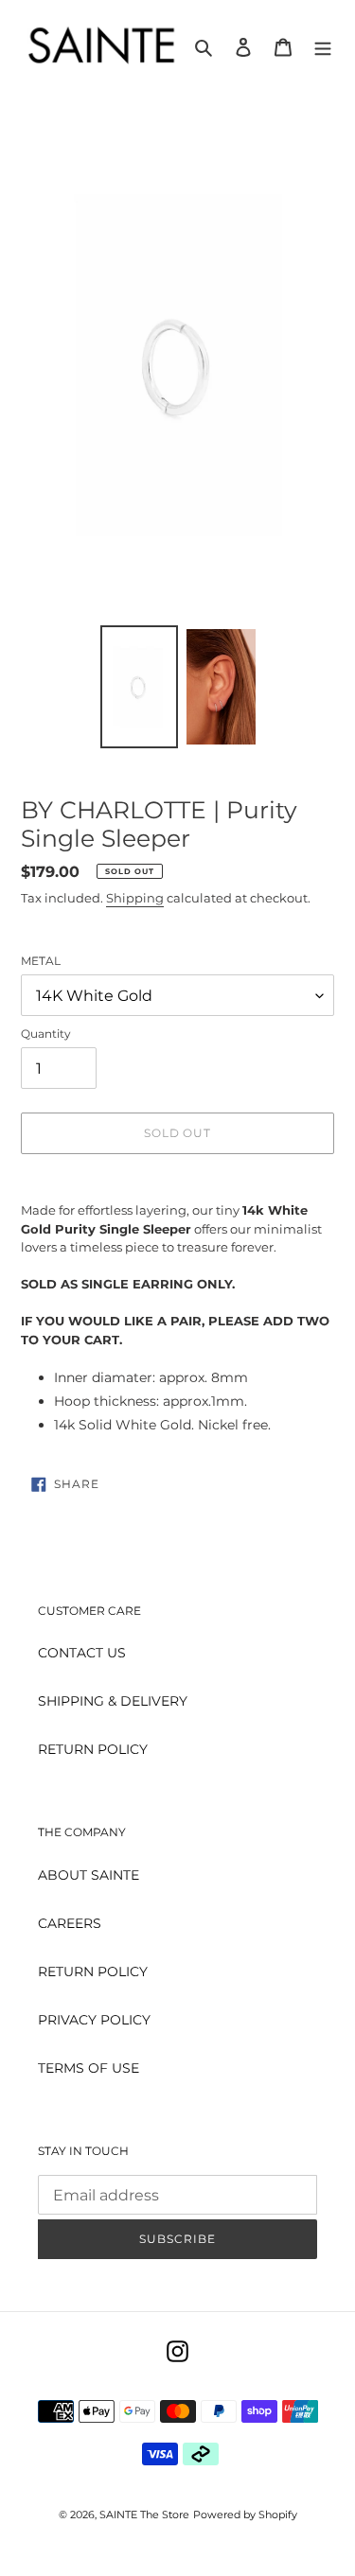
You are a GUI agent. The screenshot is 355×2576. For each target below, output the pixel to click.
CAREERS (70, 1923)
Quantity (46, 1034)
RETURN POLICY (93, 1749)
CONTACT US (82, 1653)
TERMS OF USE (89, 2068)
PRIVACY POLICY (94, 2020)
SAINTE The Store (144, 2515)
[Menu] (323, 46)
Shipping (135, 898)
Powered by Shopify (245, 2515)
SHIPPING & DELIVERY (113, 1701)
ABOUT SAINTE (89, 1875)
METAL (41, 961)
